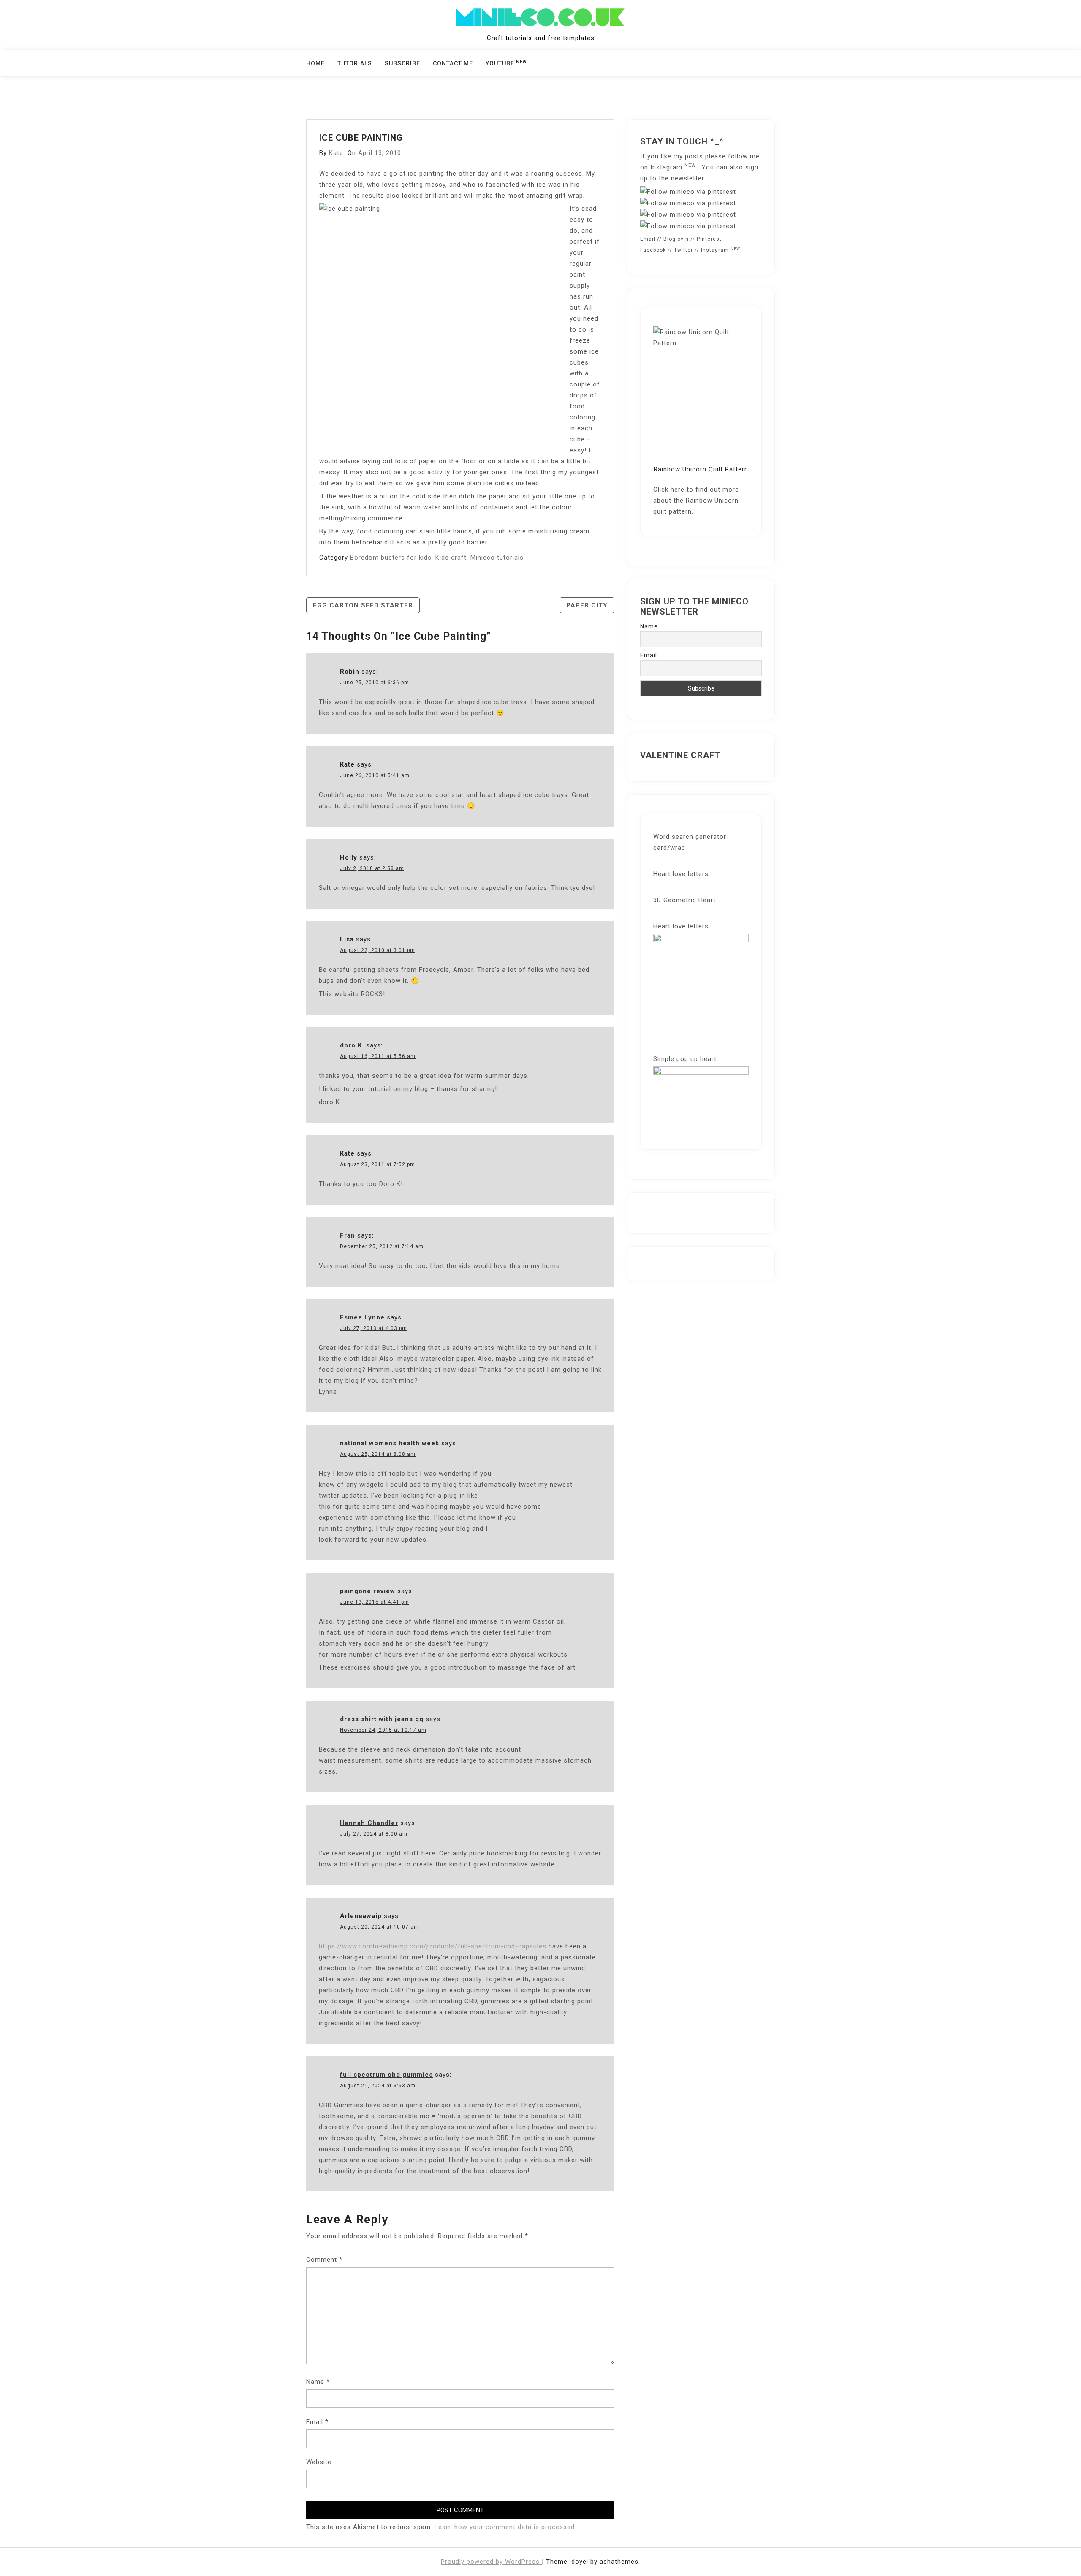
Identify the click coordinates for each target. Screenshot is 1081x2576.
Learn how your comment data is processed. (505, 2527)
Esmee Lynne (362, 1317)
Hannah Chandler (369, 1823)
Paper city (587, 605)
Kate (336, 153)
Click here (669, 490)
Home (315, 63)
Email (317, 2422)
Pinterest (709, 239)
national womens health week (390, 1443)
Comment (324, 2260)
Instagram (673, 167)
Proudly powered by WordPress (491, 2562)
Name (318, 2382)
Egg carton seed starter (363, 605)
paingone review (368, 1591)
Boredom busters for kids (391, 558)
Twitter (683, 250)
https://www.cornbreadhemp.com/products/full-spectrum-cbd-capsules (433, 1946)
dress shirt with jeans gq (382, 1719)
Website (319, 2462)
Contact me (453, 63)
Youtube (506, 63)
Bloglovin (676, 239)
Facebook (653, 250)
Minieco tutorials (497, 558)
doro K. (352, 1045)
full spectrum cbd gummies (386, 2075)
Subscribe (402, 63)
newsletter (687, 178)
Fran (348, 1235)
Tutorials (355, 63)
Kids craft (451, 558)
